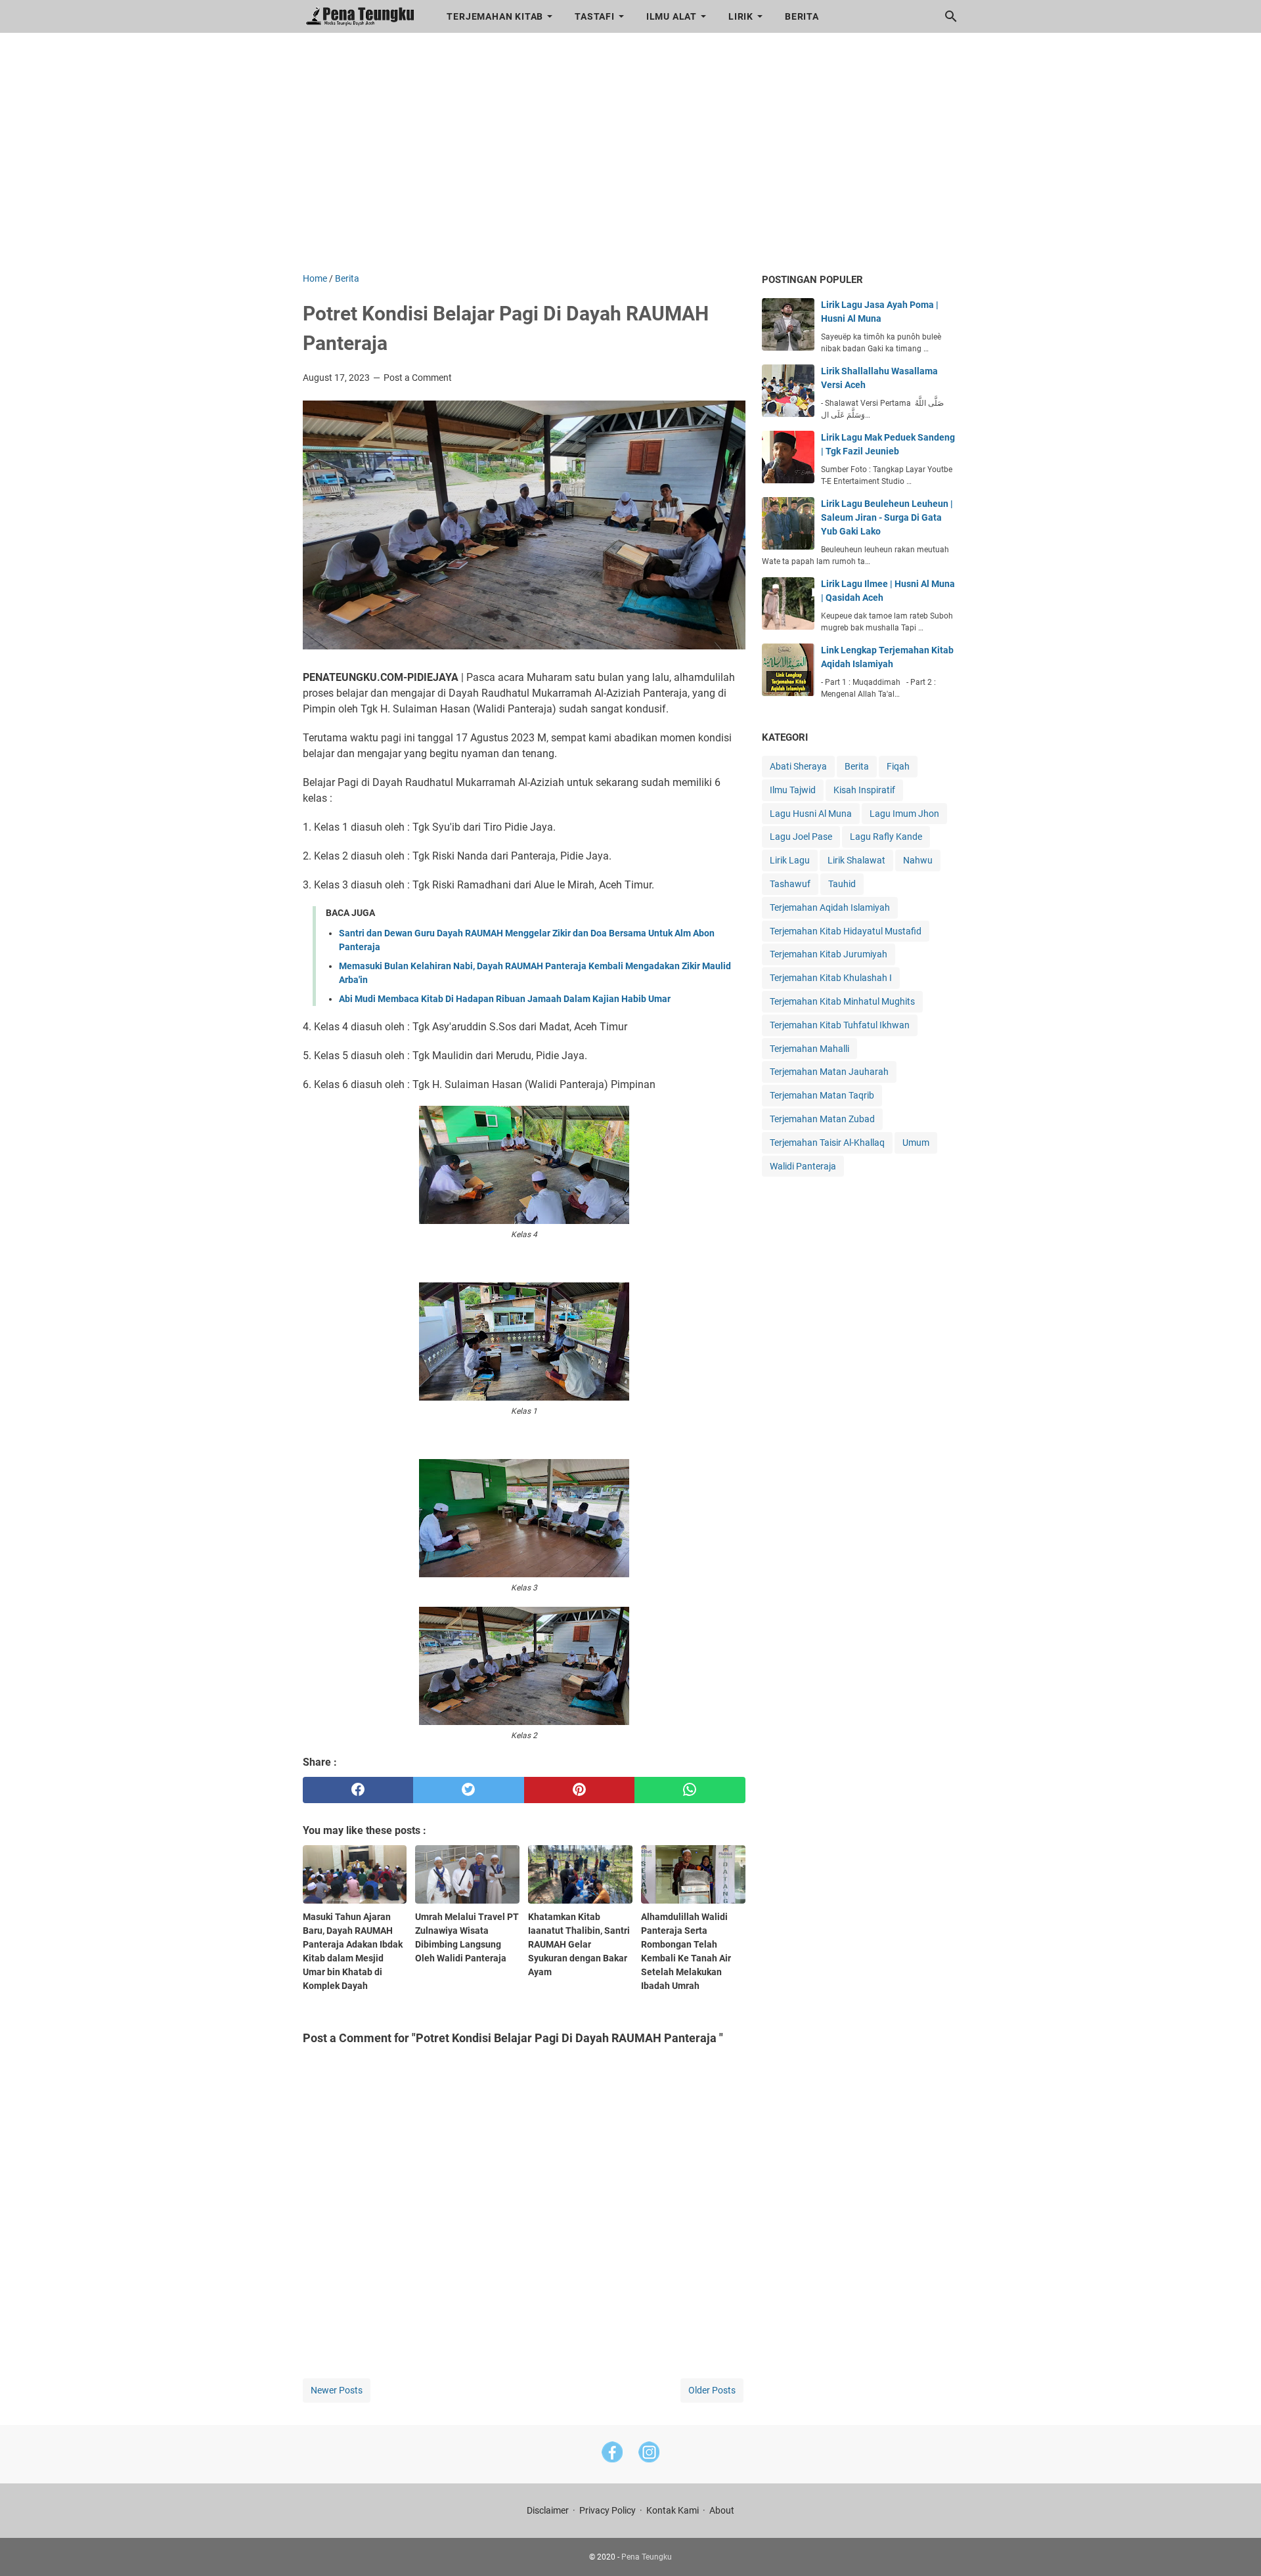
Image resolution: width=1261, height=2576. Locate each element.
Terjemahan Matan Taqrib (822, 1095)
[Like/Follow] (612, 2454)
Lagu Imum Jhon (904, 814)
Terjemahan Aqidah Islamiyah (830, 907)
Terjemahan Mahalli (809, 1049)
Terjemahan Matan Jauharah (829, 1072)
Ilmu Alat (672, 16)
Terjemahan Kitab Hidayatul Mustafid (846, 931)
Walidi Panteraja (803, 1166)
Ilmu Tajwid (793, 790)
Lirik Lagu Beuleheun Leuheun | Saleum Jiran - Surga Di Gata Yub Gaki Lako (887, 517)
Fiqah (898, 766)
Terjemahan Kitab (495, 16)
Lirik (741, 16)
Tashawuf (790, 884)
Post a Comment (418, 378)
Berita (802, 16)
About (722, 2510)
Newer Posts (337, 2390)
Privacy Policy (608, 2510)
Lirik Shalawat (856, 860)
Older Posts (712, 2390)
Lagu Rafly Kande (886, 837)
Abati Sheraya (798, 766)
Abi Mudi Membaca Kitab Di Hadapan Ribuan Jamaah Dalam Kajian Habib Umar (505, 999)
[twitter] (469, 1790)
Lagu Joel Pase (801, 837)
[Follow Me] (649, 2454)
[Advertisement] (631, 160)
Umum (916, 1143)
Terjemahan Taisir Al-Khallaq (827, 1143)
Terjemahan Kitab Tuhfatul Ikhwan (840, 1025)
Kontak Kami (673, 2510)
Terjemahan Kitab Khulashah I (831, 978)
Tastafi (595, 16)
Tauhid (842, 884)
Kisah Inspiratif (864, 790)
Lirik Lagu (790, 860)
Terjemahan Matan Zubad (822, 1119)
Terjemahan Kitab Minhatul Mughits (842, 1001)
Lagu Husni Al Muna (811, 814)
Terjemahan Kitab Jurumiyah (829, 954)
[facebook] (358, 1790)
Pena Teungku (647, 2557)
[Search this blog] (951, 16)
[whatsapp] (690, 1790)
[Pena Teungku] (363, 16)
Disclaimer (548, 2510)
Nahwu (918, 860)
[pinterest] (580, 1790)
